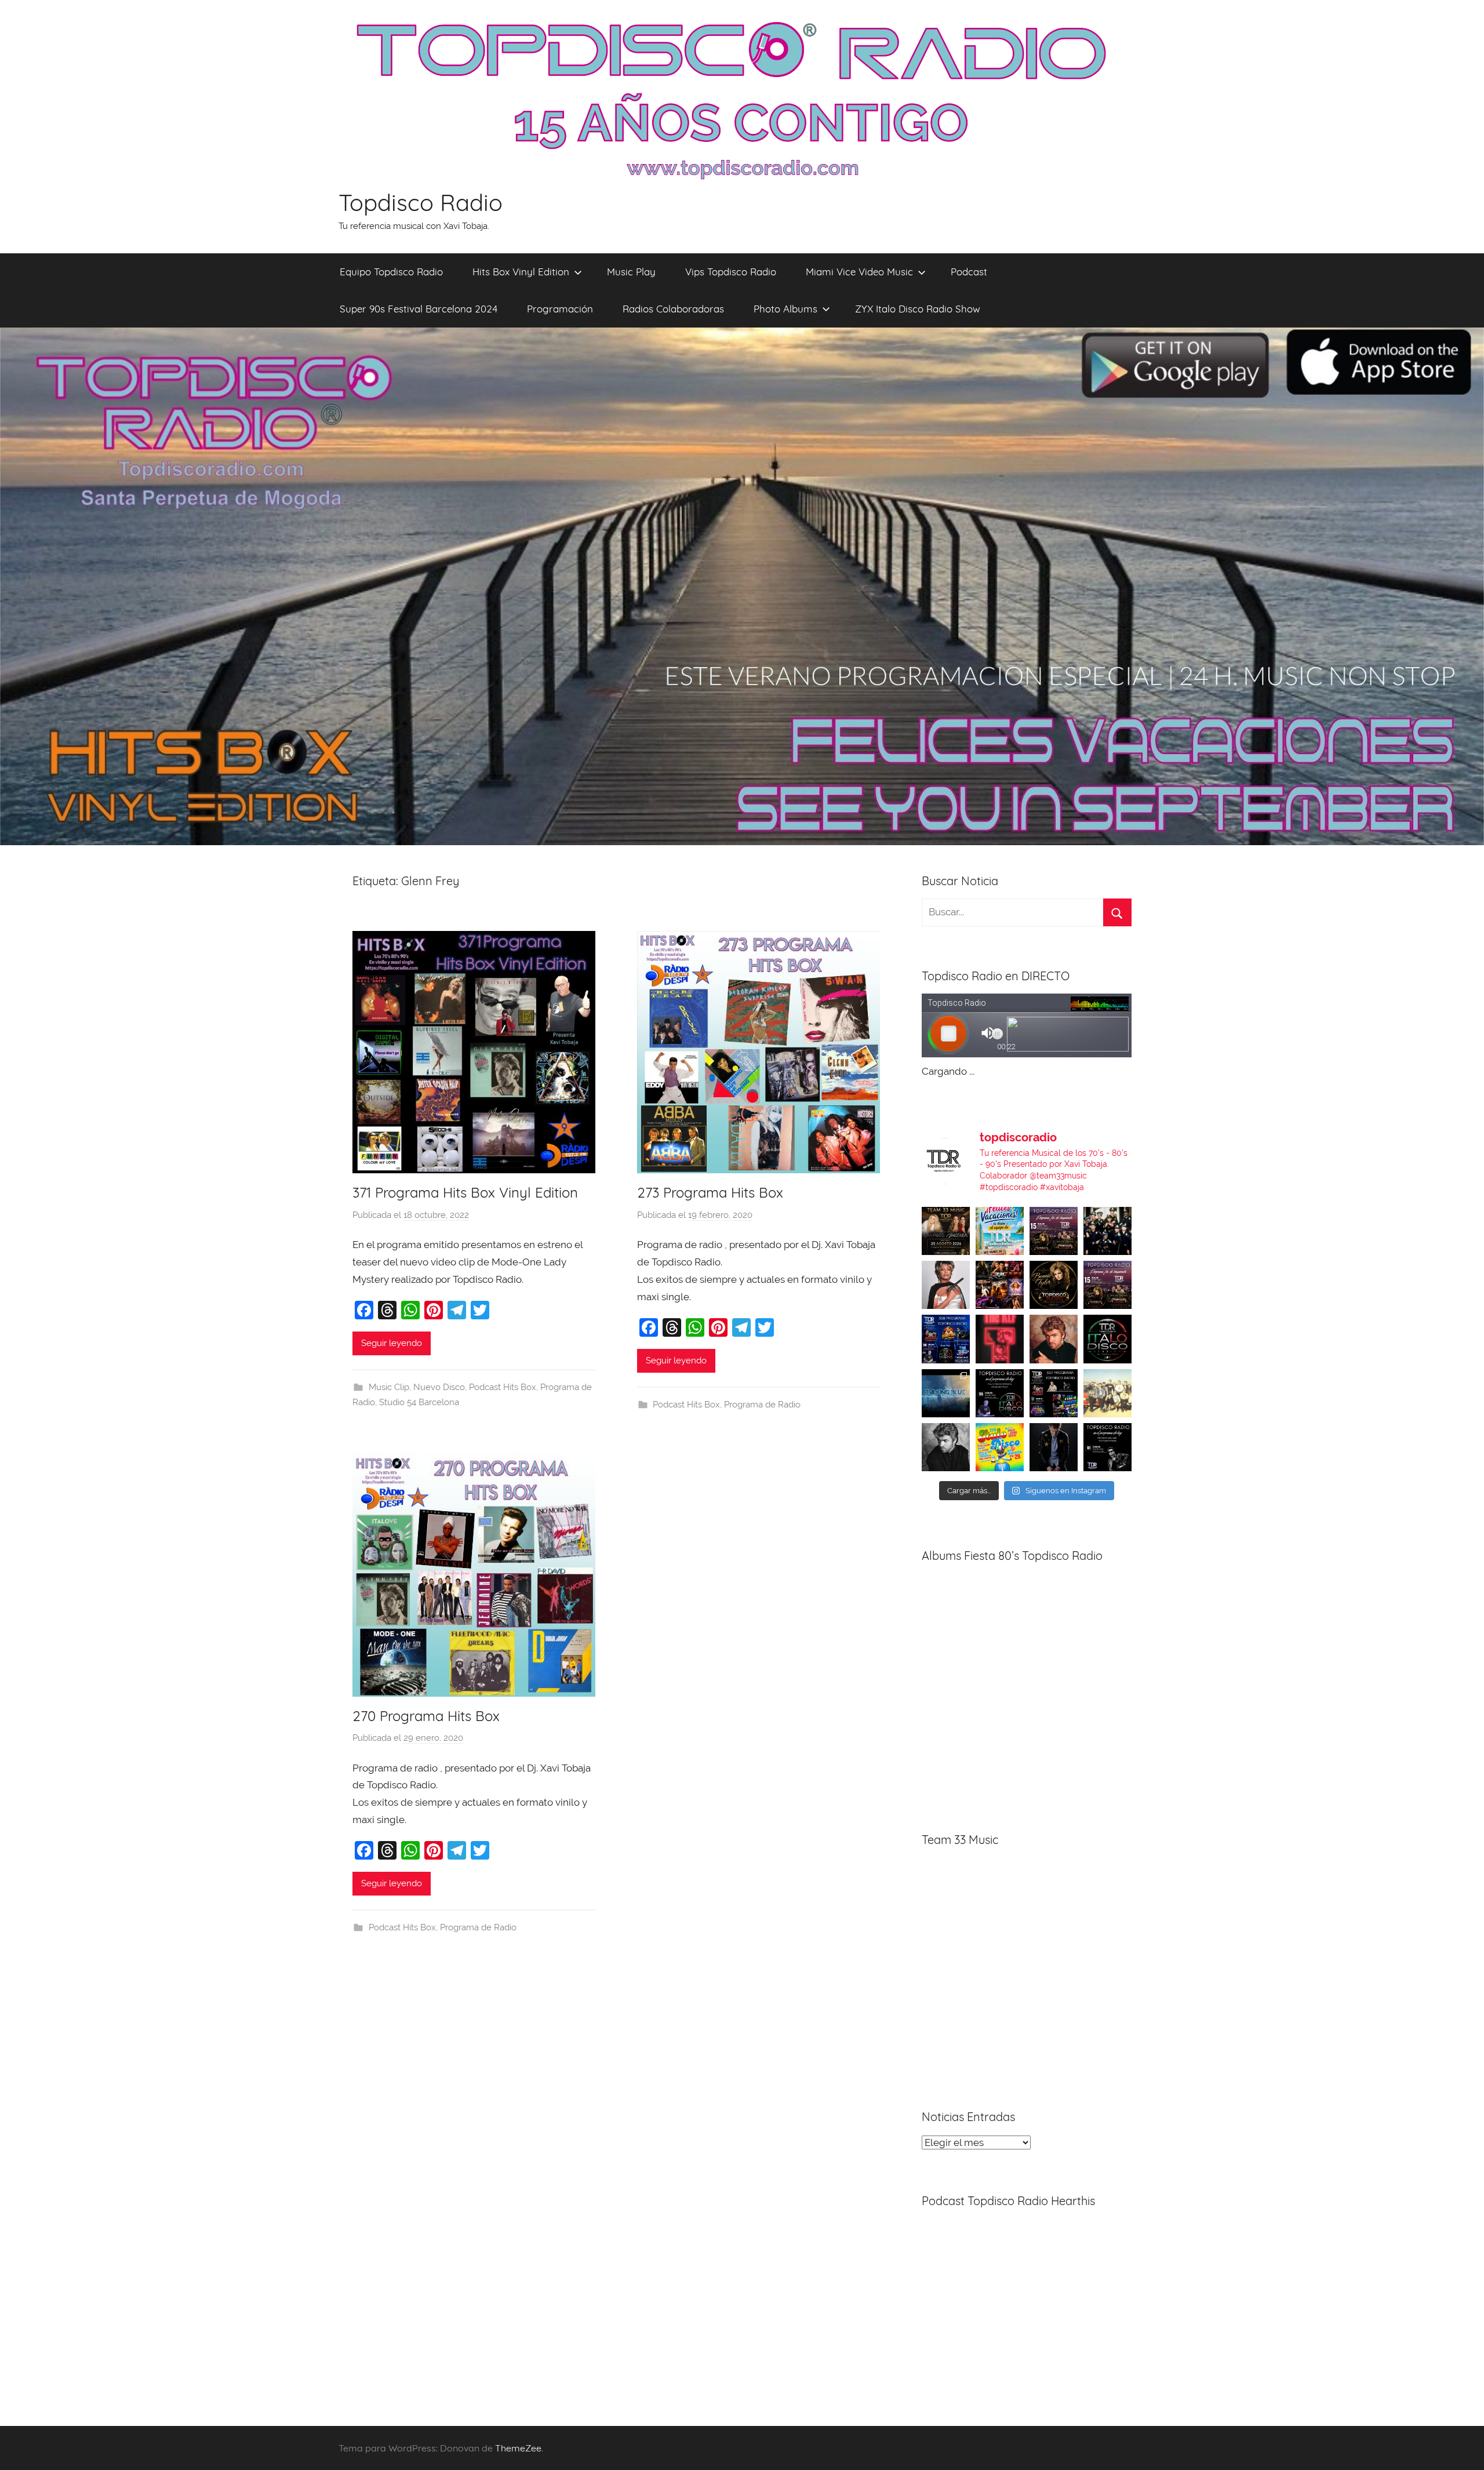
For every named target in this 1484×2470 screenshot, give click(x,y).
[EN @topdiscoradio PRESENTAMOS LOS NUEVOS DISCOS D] (1000, 1393)
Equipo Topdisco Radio (391, 272)
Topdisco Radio (421, 202)
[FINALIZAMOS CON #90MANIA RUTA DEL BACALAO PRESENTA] (1107, 1393)
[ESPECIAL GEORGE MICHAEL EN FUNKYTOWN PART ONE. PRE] (946, 1447)
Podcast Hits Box (503, 1387)
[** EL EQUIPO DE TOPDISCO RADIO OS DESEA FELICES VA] (1000, 1231)
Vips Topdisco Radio (731, 272)
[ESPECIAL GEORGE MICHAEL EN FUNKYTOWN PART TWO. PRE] (1054, 1339)
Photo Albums (785, 309)
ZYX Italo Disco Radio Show (918, 309)
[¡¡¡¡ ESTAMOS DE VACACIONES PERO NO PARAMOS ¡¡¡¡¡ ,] (946, 1231)
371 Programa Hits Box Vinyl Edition (465, 1192)
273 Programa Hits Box (710, 1192)
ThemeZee (518, 2448)
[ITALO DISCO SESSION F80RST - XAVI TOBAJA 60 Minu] (1107, 1339)
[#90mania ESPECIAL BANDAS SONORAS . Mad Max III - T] (1107, 1231)
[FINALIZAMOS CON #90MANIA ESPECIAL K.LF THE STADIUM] (1000, 1339)
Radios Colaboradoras (673, 309)
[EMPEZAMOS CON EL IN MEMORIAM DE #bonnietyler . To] (1054, 1285)
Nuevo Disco (439, 1387)
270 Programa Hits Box (426, 1716)
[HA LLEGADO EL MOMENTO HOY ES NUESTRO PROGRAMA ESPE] (1107, 1285)
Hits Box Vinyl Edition (521, 272)
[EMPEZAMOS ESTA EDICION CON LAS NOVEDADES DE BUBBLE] (1054, 1447)
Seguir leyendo (392, 1343)
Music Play (631, 272)
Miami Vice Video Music (859, 272)
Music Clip (389, 1387)
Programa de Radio (762, 1405)
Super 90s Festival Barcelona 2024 (419, 309)
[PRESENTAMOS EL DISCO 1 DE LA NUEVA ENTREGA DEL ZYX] (1000, 1447)
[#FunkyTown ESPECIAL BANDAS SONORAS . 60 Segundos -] (946, 1285)
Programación (560, 309)
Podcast (969, 272)
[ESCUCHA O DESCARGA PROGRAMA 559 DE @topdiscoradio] (1054, 1231)
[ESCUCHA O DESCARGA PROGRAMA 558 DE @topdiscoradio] (946, 1339)
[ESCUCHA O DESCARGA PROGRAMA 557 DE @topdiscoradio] (1054, 1393)
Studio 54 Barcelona (419, 1402)
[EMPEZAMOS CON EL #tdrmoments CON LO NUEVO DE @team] (946, 1393)
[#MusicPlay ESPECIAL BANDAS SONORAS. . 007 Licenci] (1000, 1285)
